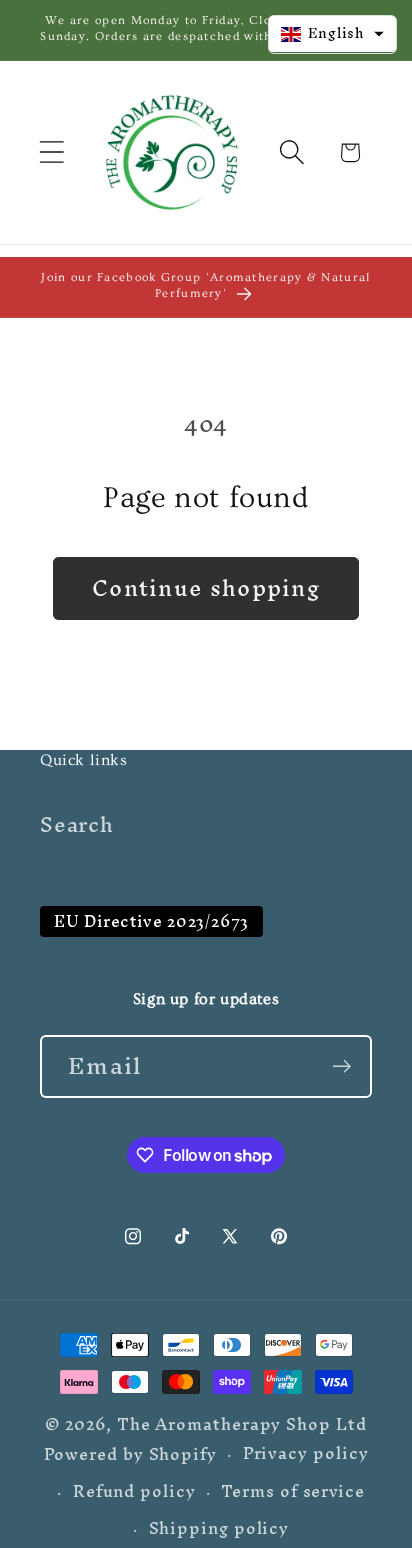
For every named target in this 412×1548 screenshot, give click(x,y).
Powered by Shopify (130, 1453)
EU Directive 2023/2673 (151, 921)
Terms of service (293, 1491)
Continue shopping (206, 588)
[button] (51, 152)
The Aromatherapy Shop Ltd (242, 1424)
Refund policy (134, 1491)
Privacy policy (306, 1454)
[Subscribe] (341, 1066)
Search (77, 824)
